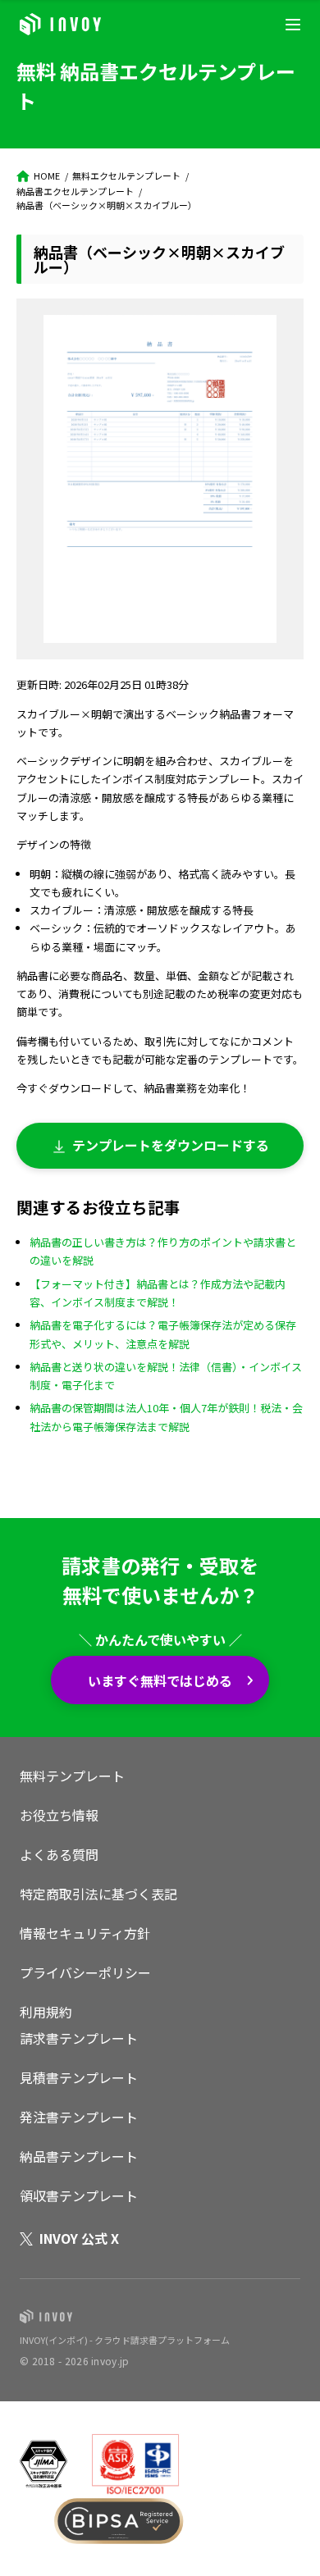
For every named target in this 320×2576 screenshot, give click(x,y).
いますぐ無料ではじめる (160, 1680)
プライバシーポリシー (85, 1972)
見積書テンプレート (79, 2077)
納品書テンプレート (79, 2156)
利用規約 (46, 2012)
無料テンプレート (72, 1776)
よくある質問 (59, 1854)
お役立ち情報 (59, 1815)
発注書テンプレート (79, 2117)
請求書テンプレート (79, 2038)
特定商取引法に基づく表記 (98, 1894)
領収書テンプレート (79, 2195)
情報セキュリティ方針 (85, 1933)
